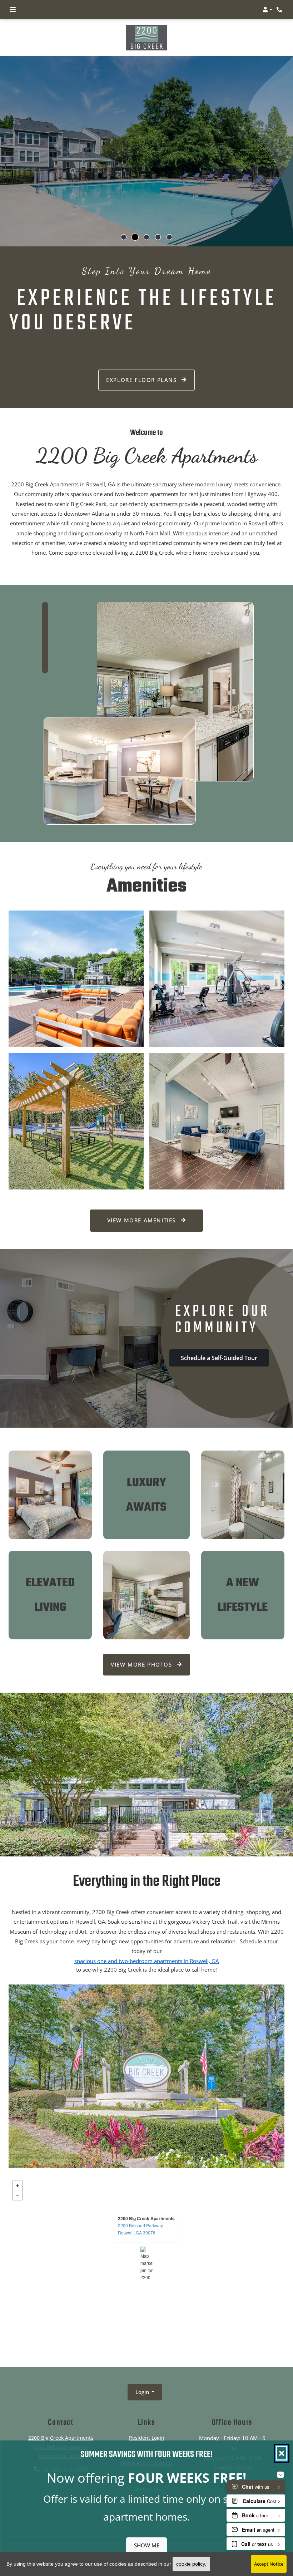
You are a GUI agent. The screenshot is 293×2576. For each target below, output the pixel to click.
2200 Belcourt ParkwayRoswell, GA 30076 (140, 2229)
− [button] (18, 2195)
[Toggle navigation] (13, 10)
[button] (267, 10)
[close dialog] (282, 2453)
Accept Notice (269, 2564)
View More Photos (142, 1664)
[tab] (124, 237)
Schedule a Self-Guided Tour (219, 1358)
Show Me (147, 2545)
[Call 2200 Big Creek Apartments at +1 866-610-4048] (280, 10)
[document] (146, 2263)
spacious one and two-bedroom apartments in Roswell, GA (146, 1961)
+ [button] (18, 2186)
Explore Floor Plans (142, 380)
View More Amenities (143, 1220)
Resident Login (147, 2438)
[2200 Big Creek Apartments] (147, 2263)
